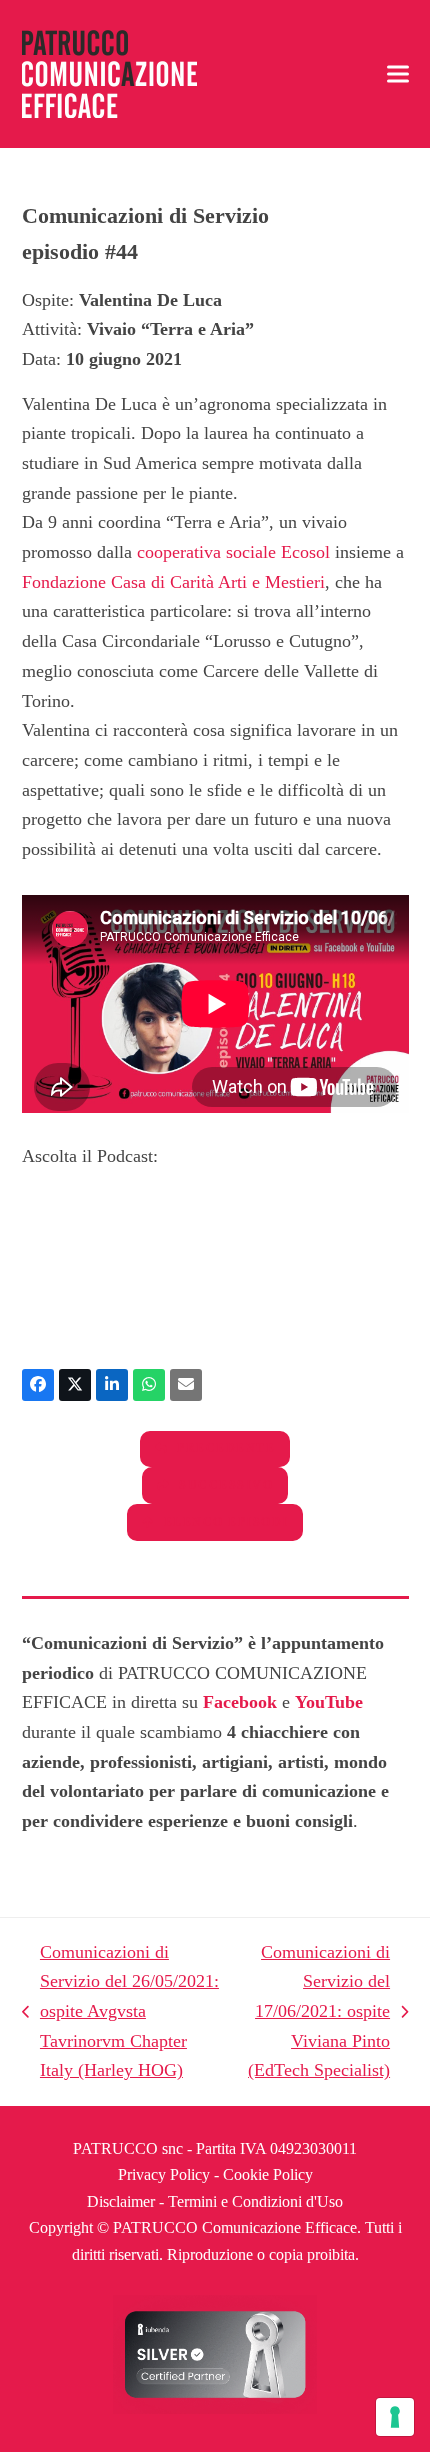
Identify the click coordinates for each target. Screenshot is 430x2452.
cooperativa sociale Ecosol (233, 552)
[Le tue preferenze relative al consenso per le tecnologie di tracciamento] (395, 2417)
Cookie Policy (268, 2174)
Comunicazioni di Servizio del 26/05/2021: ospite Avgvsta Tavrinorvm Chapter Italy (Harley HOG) (120, 2011)
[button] (398, 74)
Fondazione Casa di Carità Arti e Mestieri (173, 582)
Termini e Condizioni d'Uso (255, 2201)
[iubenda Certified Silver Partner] (215, 2408)
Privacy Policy (164, 2174)
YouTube (329, 1702)
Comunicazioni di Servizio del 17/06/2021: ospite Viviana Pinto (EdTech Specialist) (315, 2011)
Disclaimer (121, 2201)
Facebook (240, 1702)
